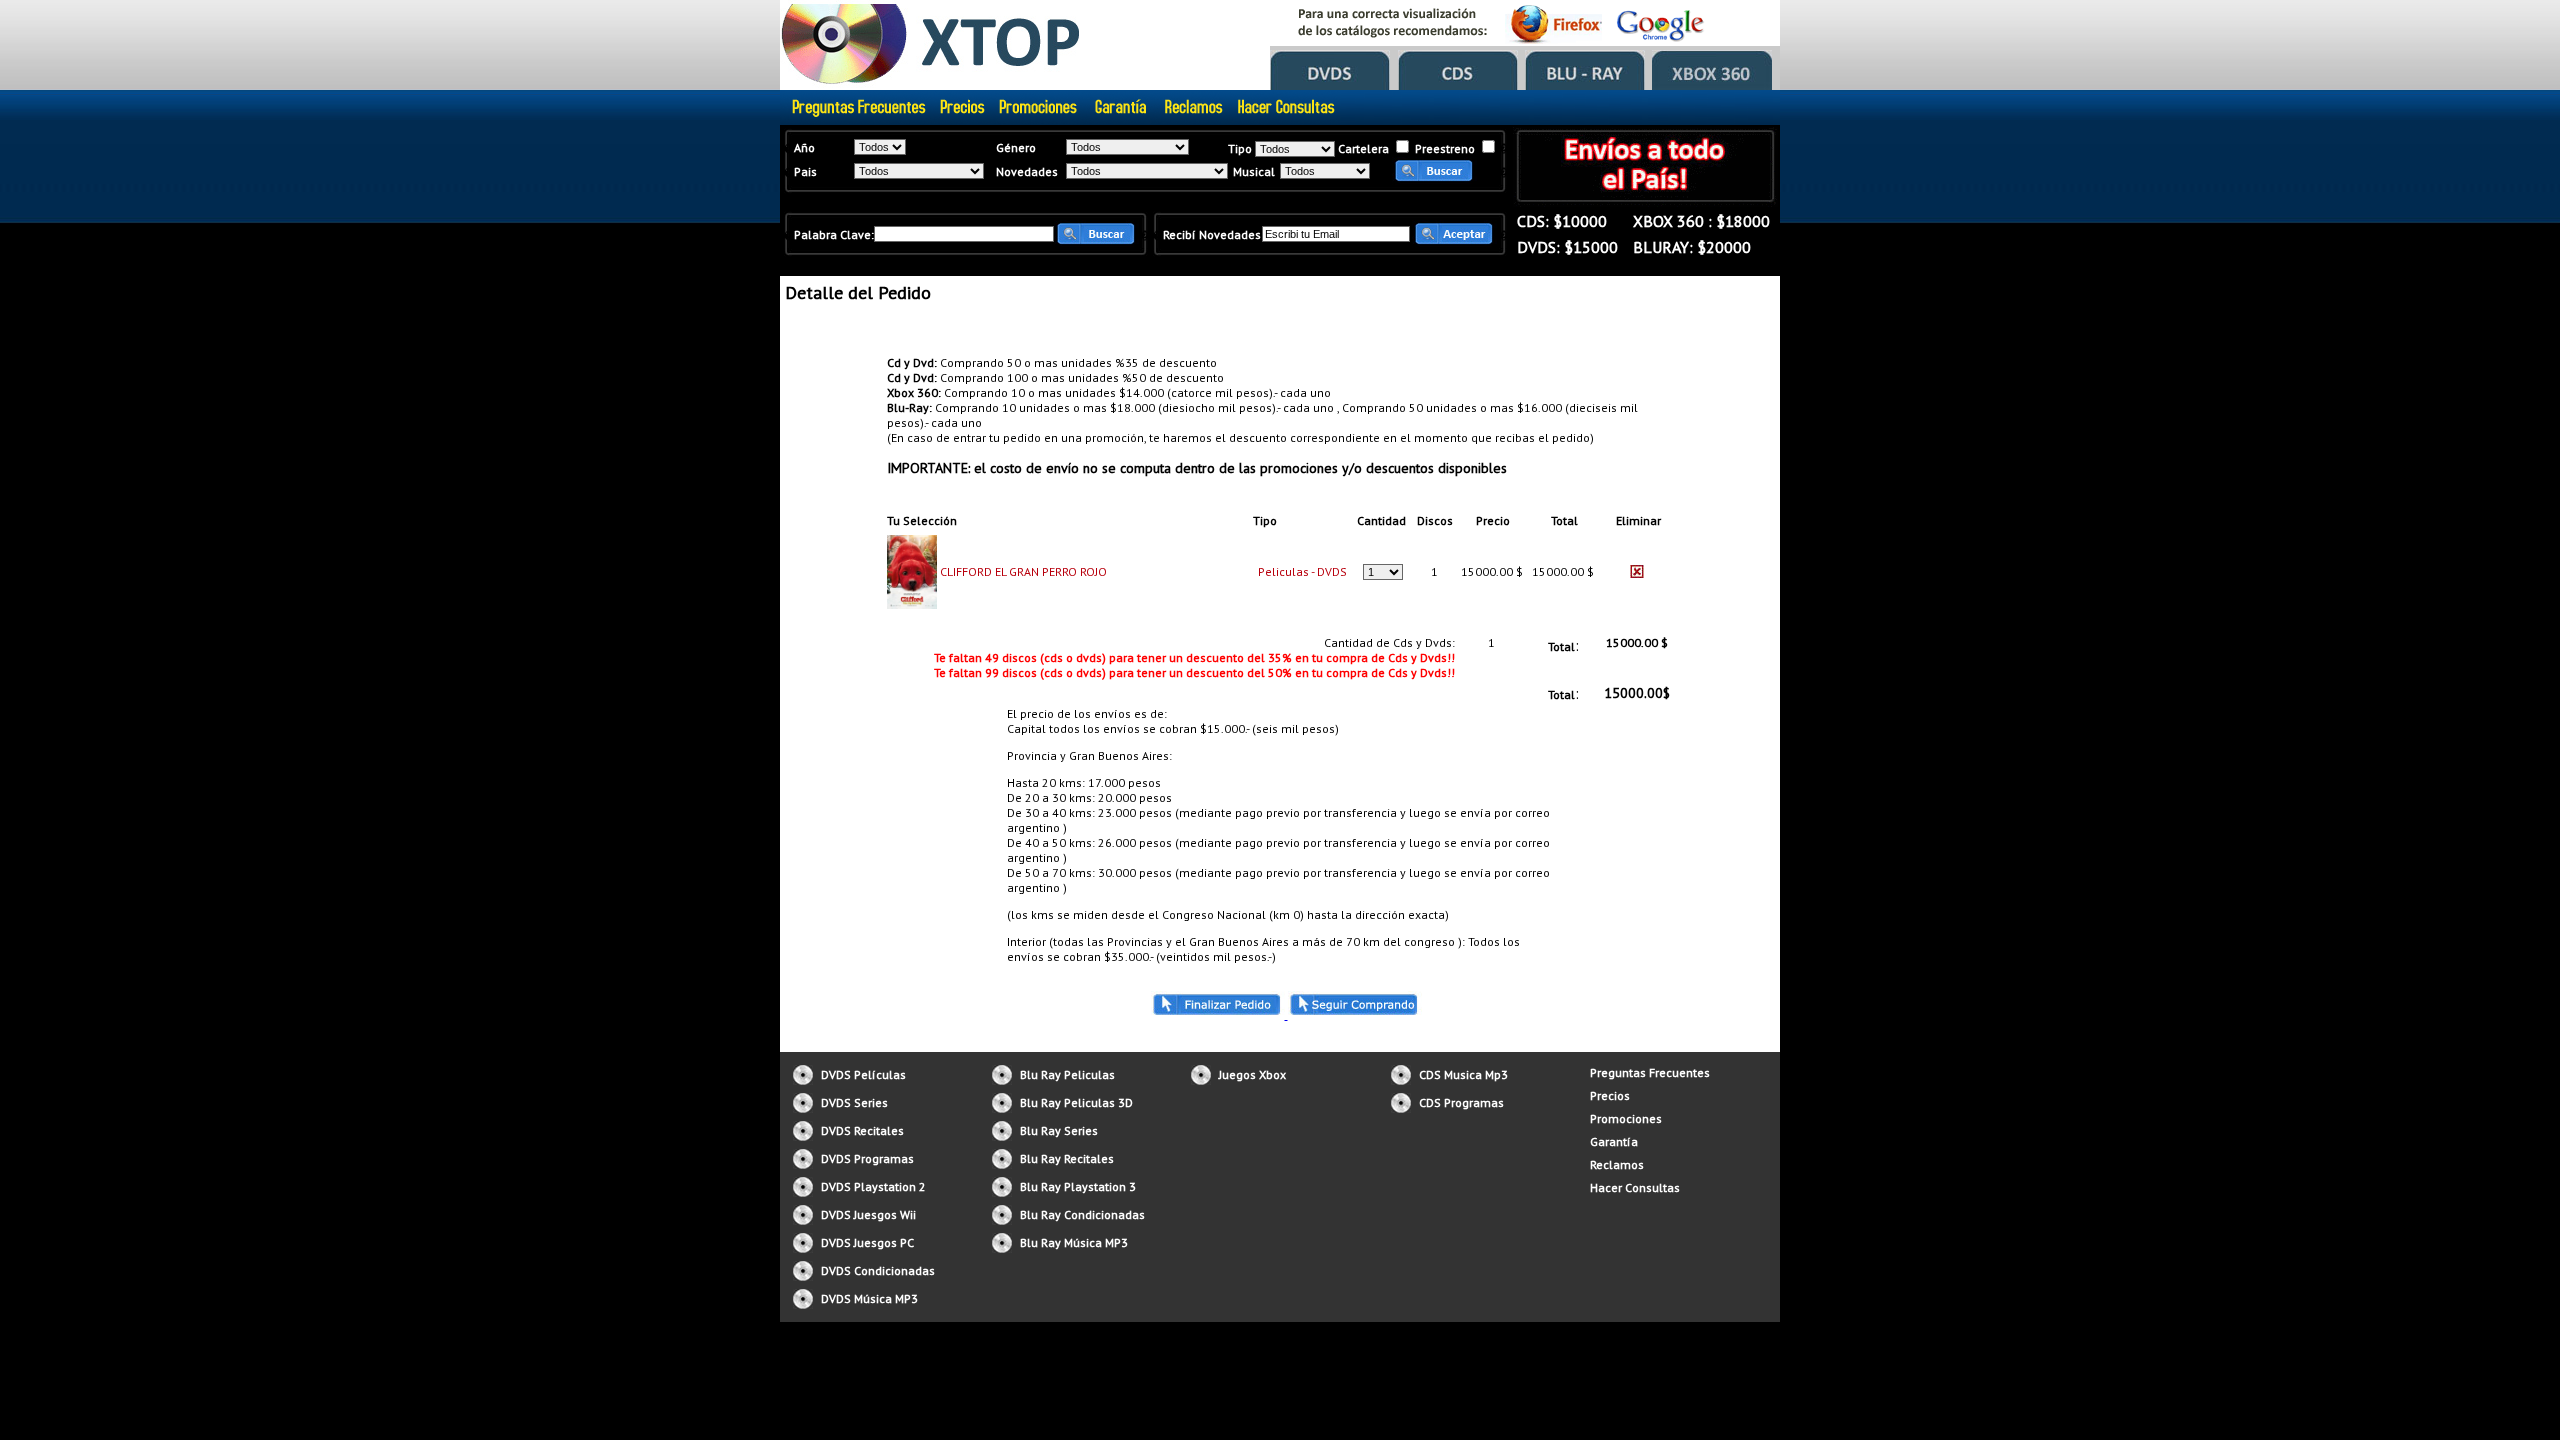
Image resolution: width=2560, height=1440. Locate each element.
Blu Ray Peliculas (1067, 1074)
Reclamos (1617, 1164)
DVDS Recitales (862, 1130)
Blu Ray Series (1059, 1130)
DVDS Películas (863, 1074)
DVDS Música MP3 (869, 1298)
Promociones (1626, 1118)
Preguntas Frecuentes (1650, 1072)
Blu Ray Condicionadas (1082, 1214)
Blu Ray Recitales (1067, 1158)
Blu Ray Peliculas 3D (1076, 1102)
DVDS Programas (867, 1158)
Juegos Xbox (1252, 1074)
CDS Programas (1461, 1102)
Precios (1610, 1095)
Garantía (1614, 1141)
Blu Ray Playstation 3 (1078, 1186)
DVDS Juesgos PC (867, 1242)
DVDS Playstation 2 (873, 1186)
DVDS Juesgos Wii (868, 1214)
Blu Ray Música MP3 (1074, 1242)
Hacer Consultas (1635, 1187)
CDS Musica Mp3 (1463, 1074)
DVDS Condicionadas (878, 1270)
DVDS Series (854, 1102)
